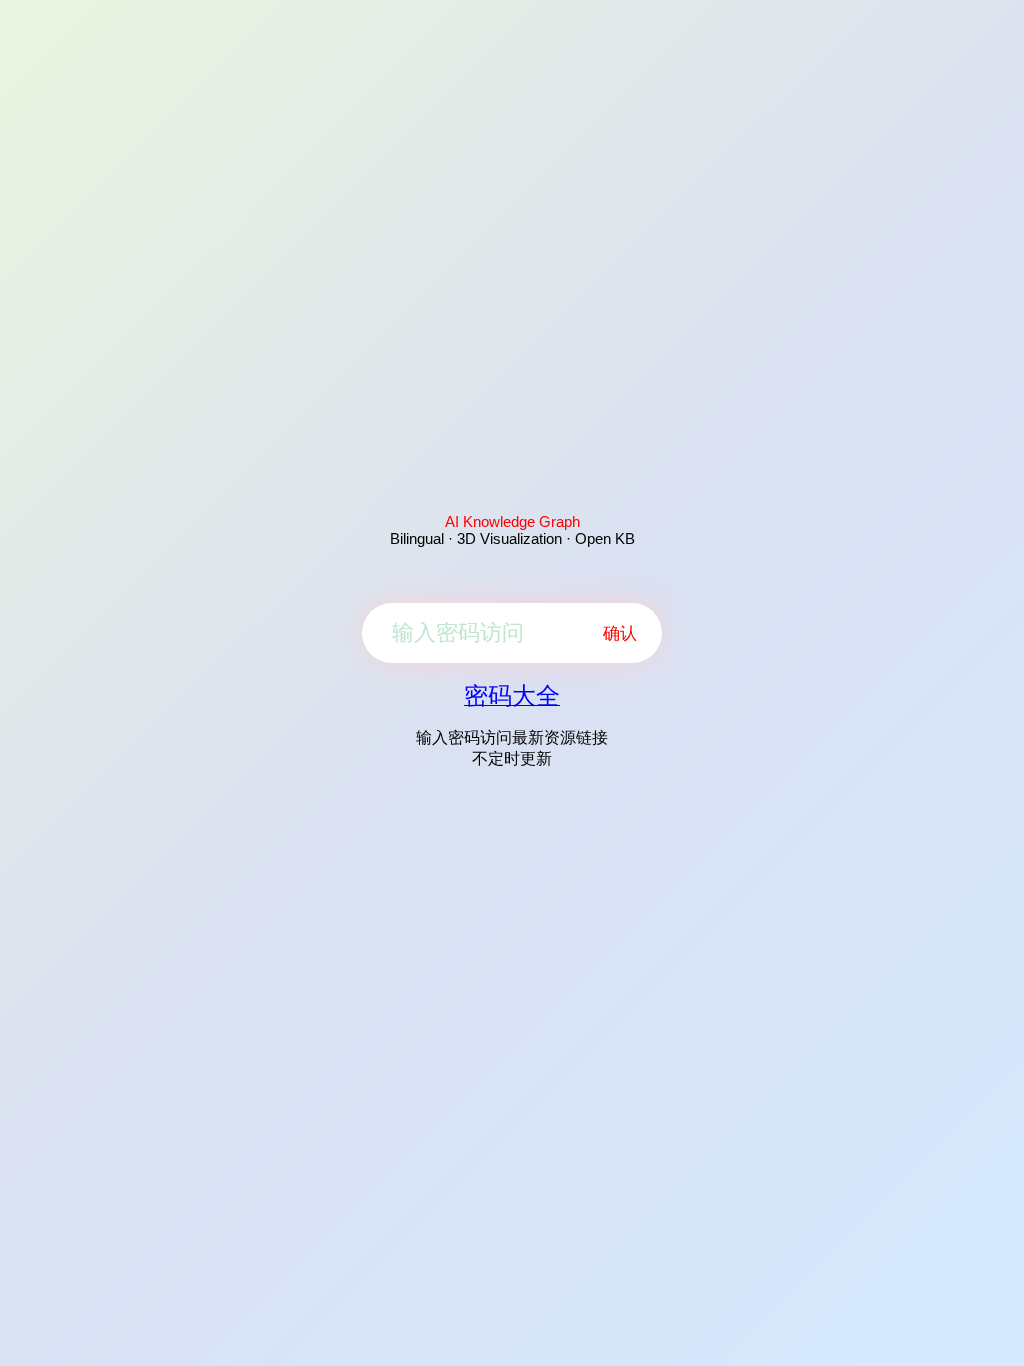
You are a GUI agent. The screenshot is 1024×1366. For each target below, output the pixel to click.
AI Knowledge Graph (512, 521)
